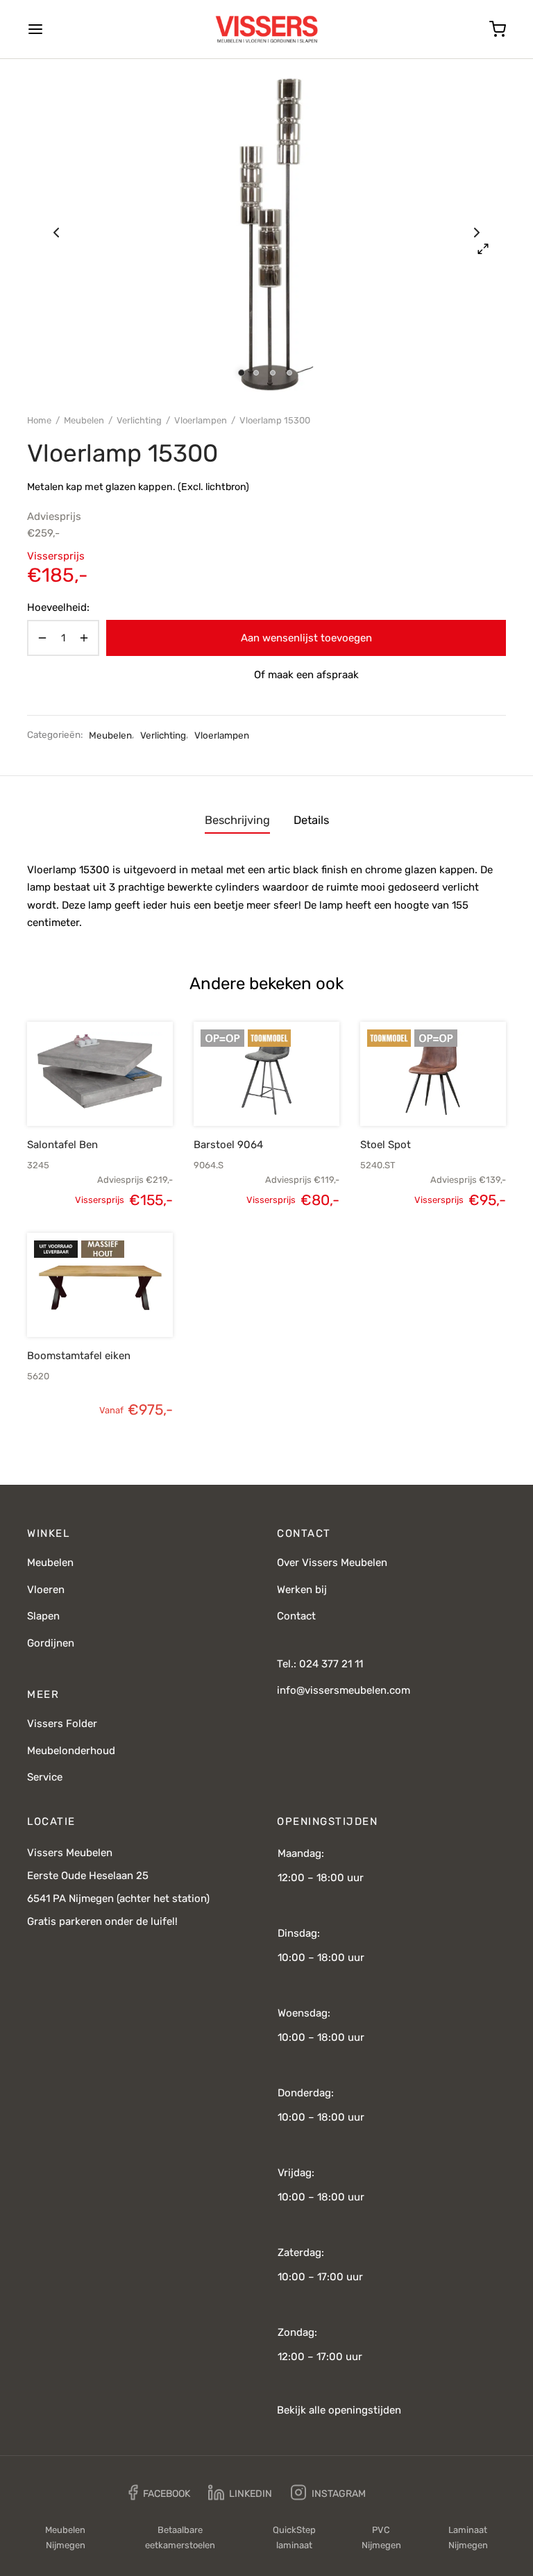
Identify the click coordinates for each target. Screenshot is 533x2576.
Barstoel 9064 (228, 1145)
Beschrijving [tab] (237, 820)
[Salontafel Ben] (100, 1074)
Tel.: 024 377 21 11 (320, 1664)
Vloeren (46, 1590)
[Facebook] (159, 2493)
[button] (76, 1093)
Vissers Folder (62, 1724)
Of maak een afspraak (306, 675)
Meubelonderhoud (71, 1751)
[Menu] (35, 29)
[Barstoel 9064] (266, 1074)
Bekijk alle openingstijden (339, 2410)
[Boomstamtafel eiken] (100, 1285)
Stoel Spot (386, 1145)
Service (45, 1777)
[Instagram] (328, 2493)
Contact (296, 1616)
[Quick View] (124, 1093)
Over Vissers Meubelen (332, 1563)
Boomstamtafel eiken (79, 1356)
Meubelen (84, 420)
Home (39, 420)
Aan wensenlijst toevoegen (306, 638)
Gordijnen (51, 1643)
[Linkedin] (240, 2493)
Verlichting (139, 420)
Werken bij (302, 1590)
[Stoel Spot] (433, 1074)
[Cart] (498, 29)
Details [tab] (311, 820)
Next (477, 233)
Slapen (43, 1616)
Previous (56, 233)
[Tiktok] (394, 2493)
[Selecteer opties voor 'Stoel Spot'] (409, 1093)
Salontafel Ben (62, 1145)
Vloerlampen (201, 420)
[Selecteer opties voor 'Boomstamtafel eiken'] (76, 1304)
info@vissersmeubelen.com (344, 1690)
